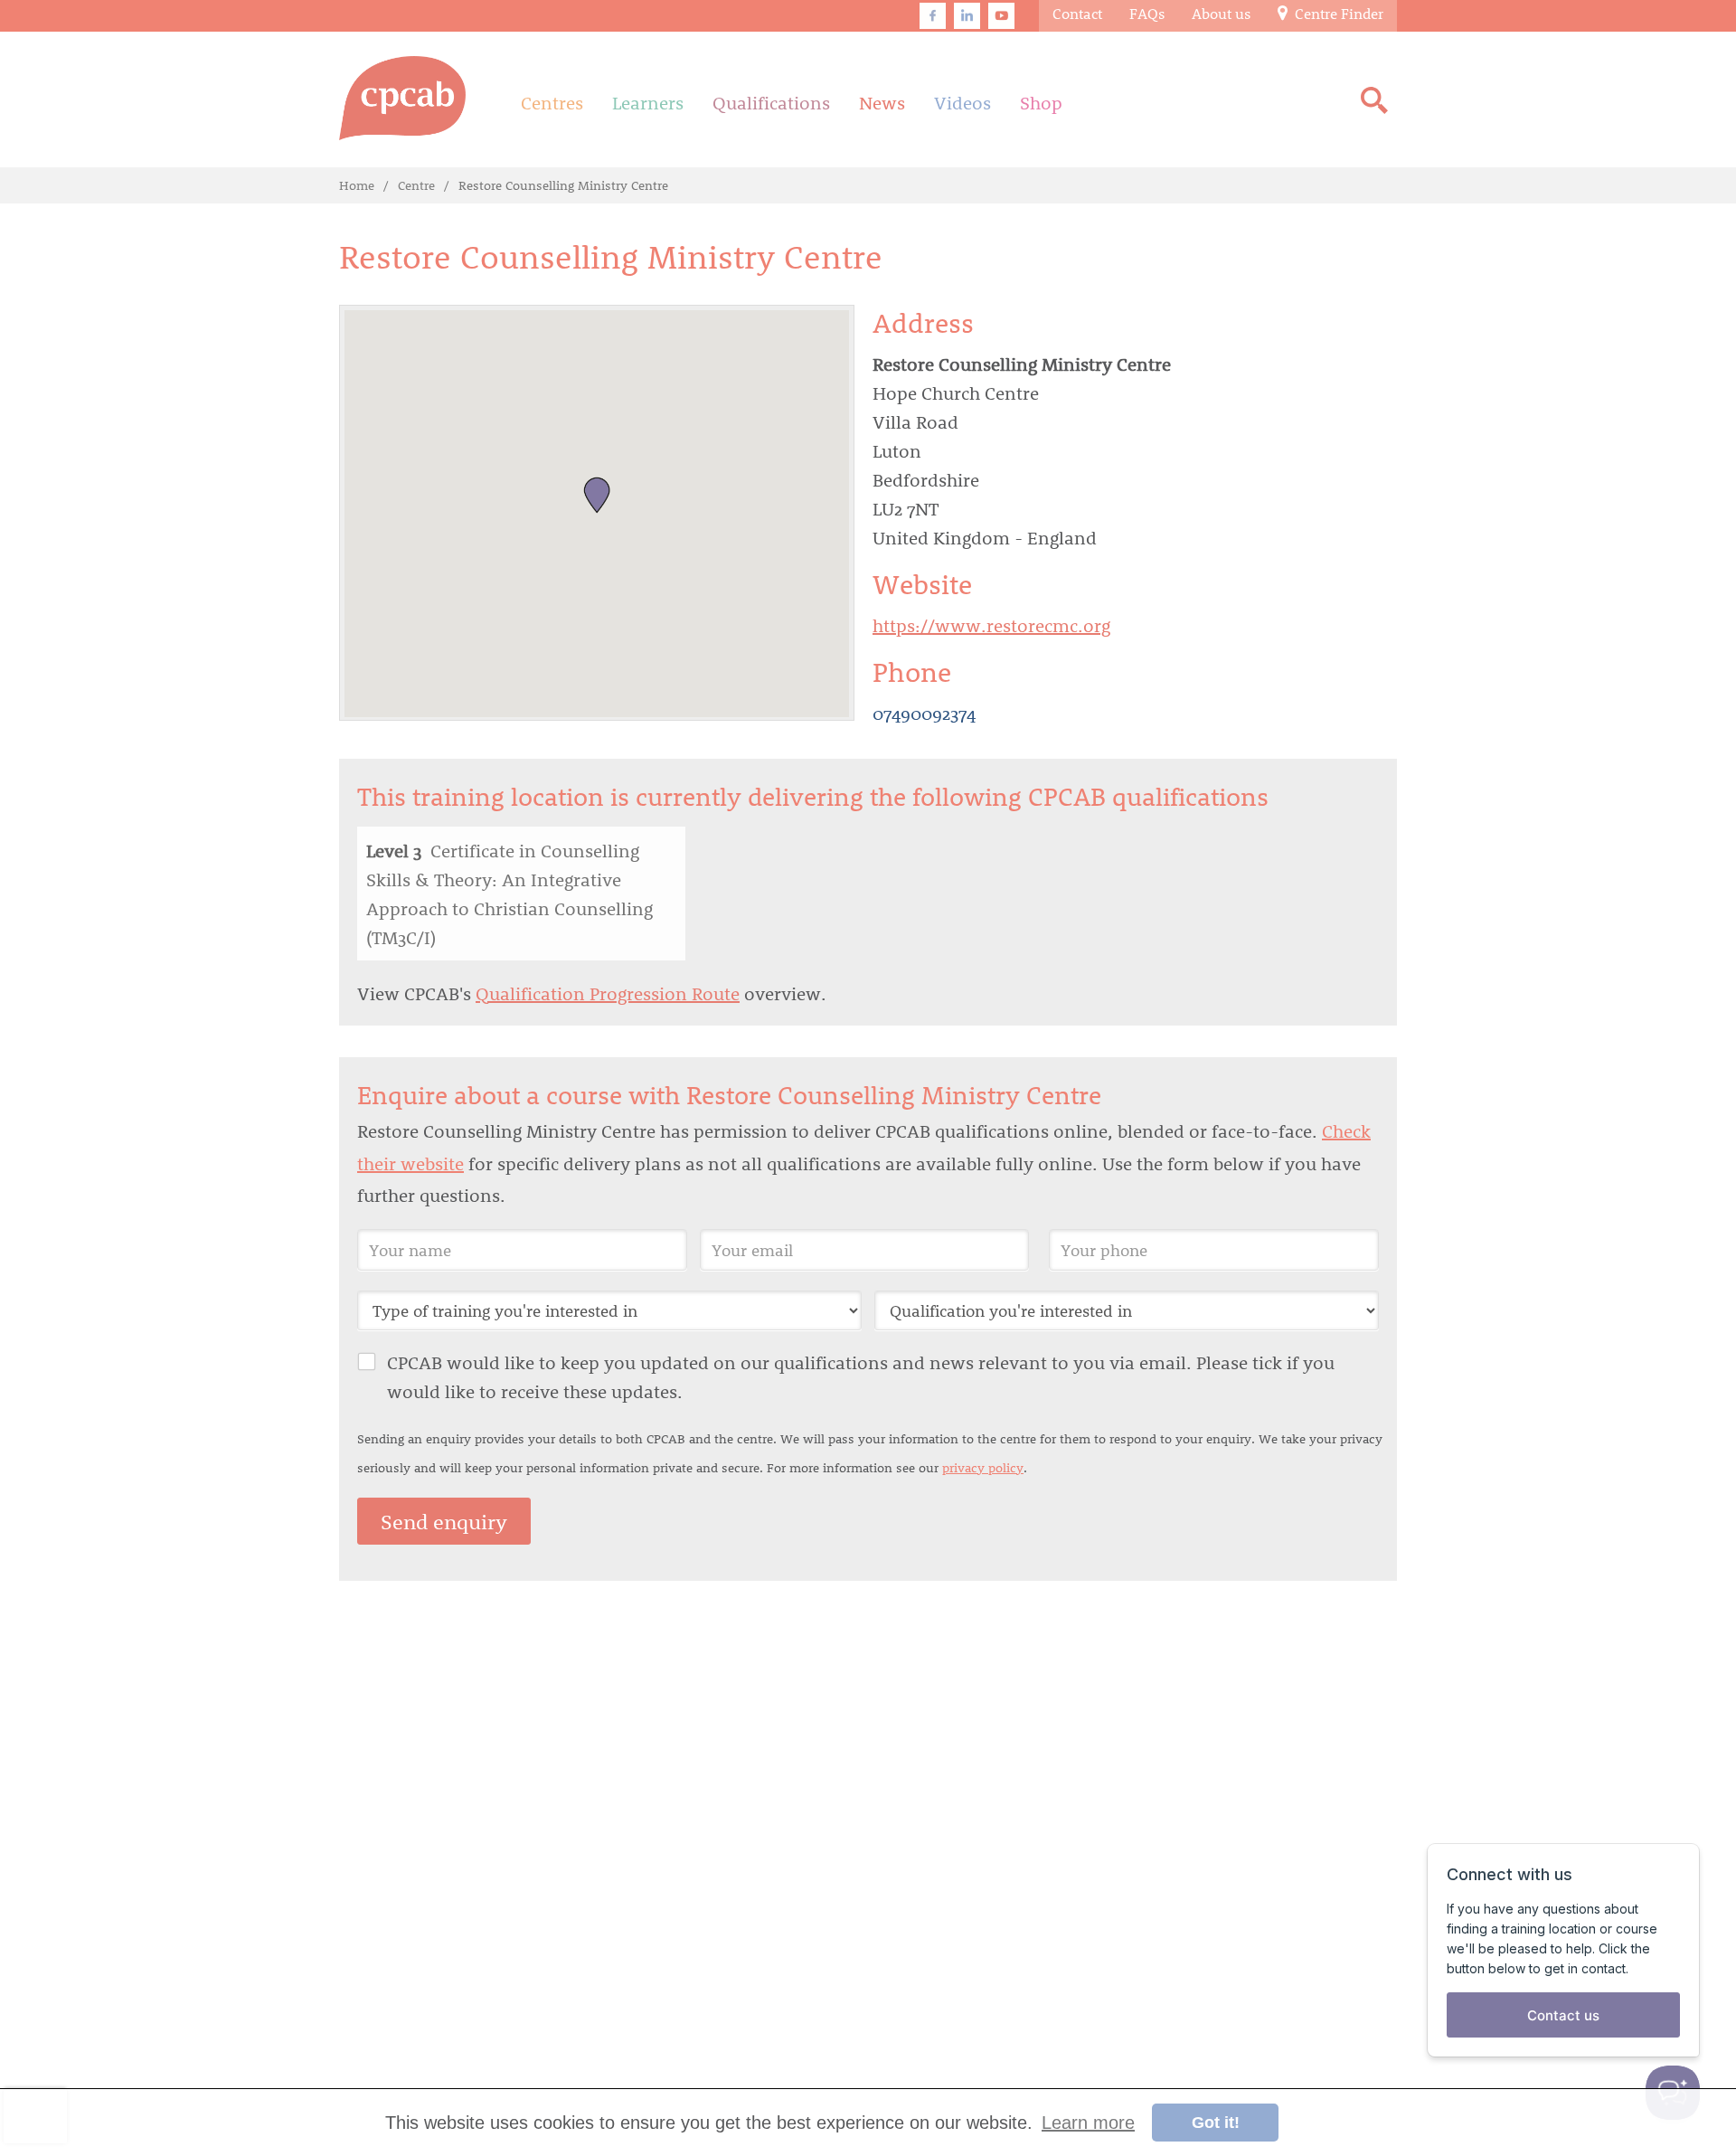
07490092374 (924, 713)
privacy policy (983, 1467)
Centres (552, 102)
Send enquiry (444, 1521)
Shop (1041, 102)
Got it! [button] (1216, 2123)
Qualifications (771, 102)
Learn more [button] (1088, 2123)
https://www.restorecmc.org (991, 625)
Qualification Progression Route (608, 993)
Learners (648, 102)
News (882, 102)
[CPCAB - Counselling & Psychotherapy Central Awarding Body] (402, 98)
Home (357, 185)
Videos (962, 102)
